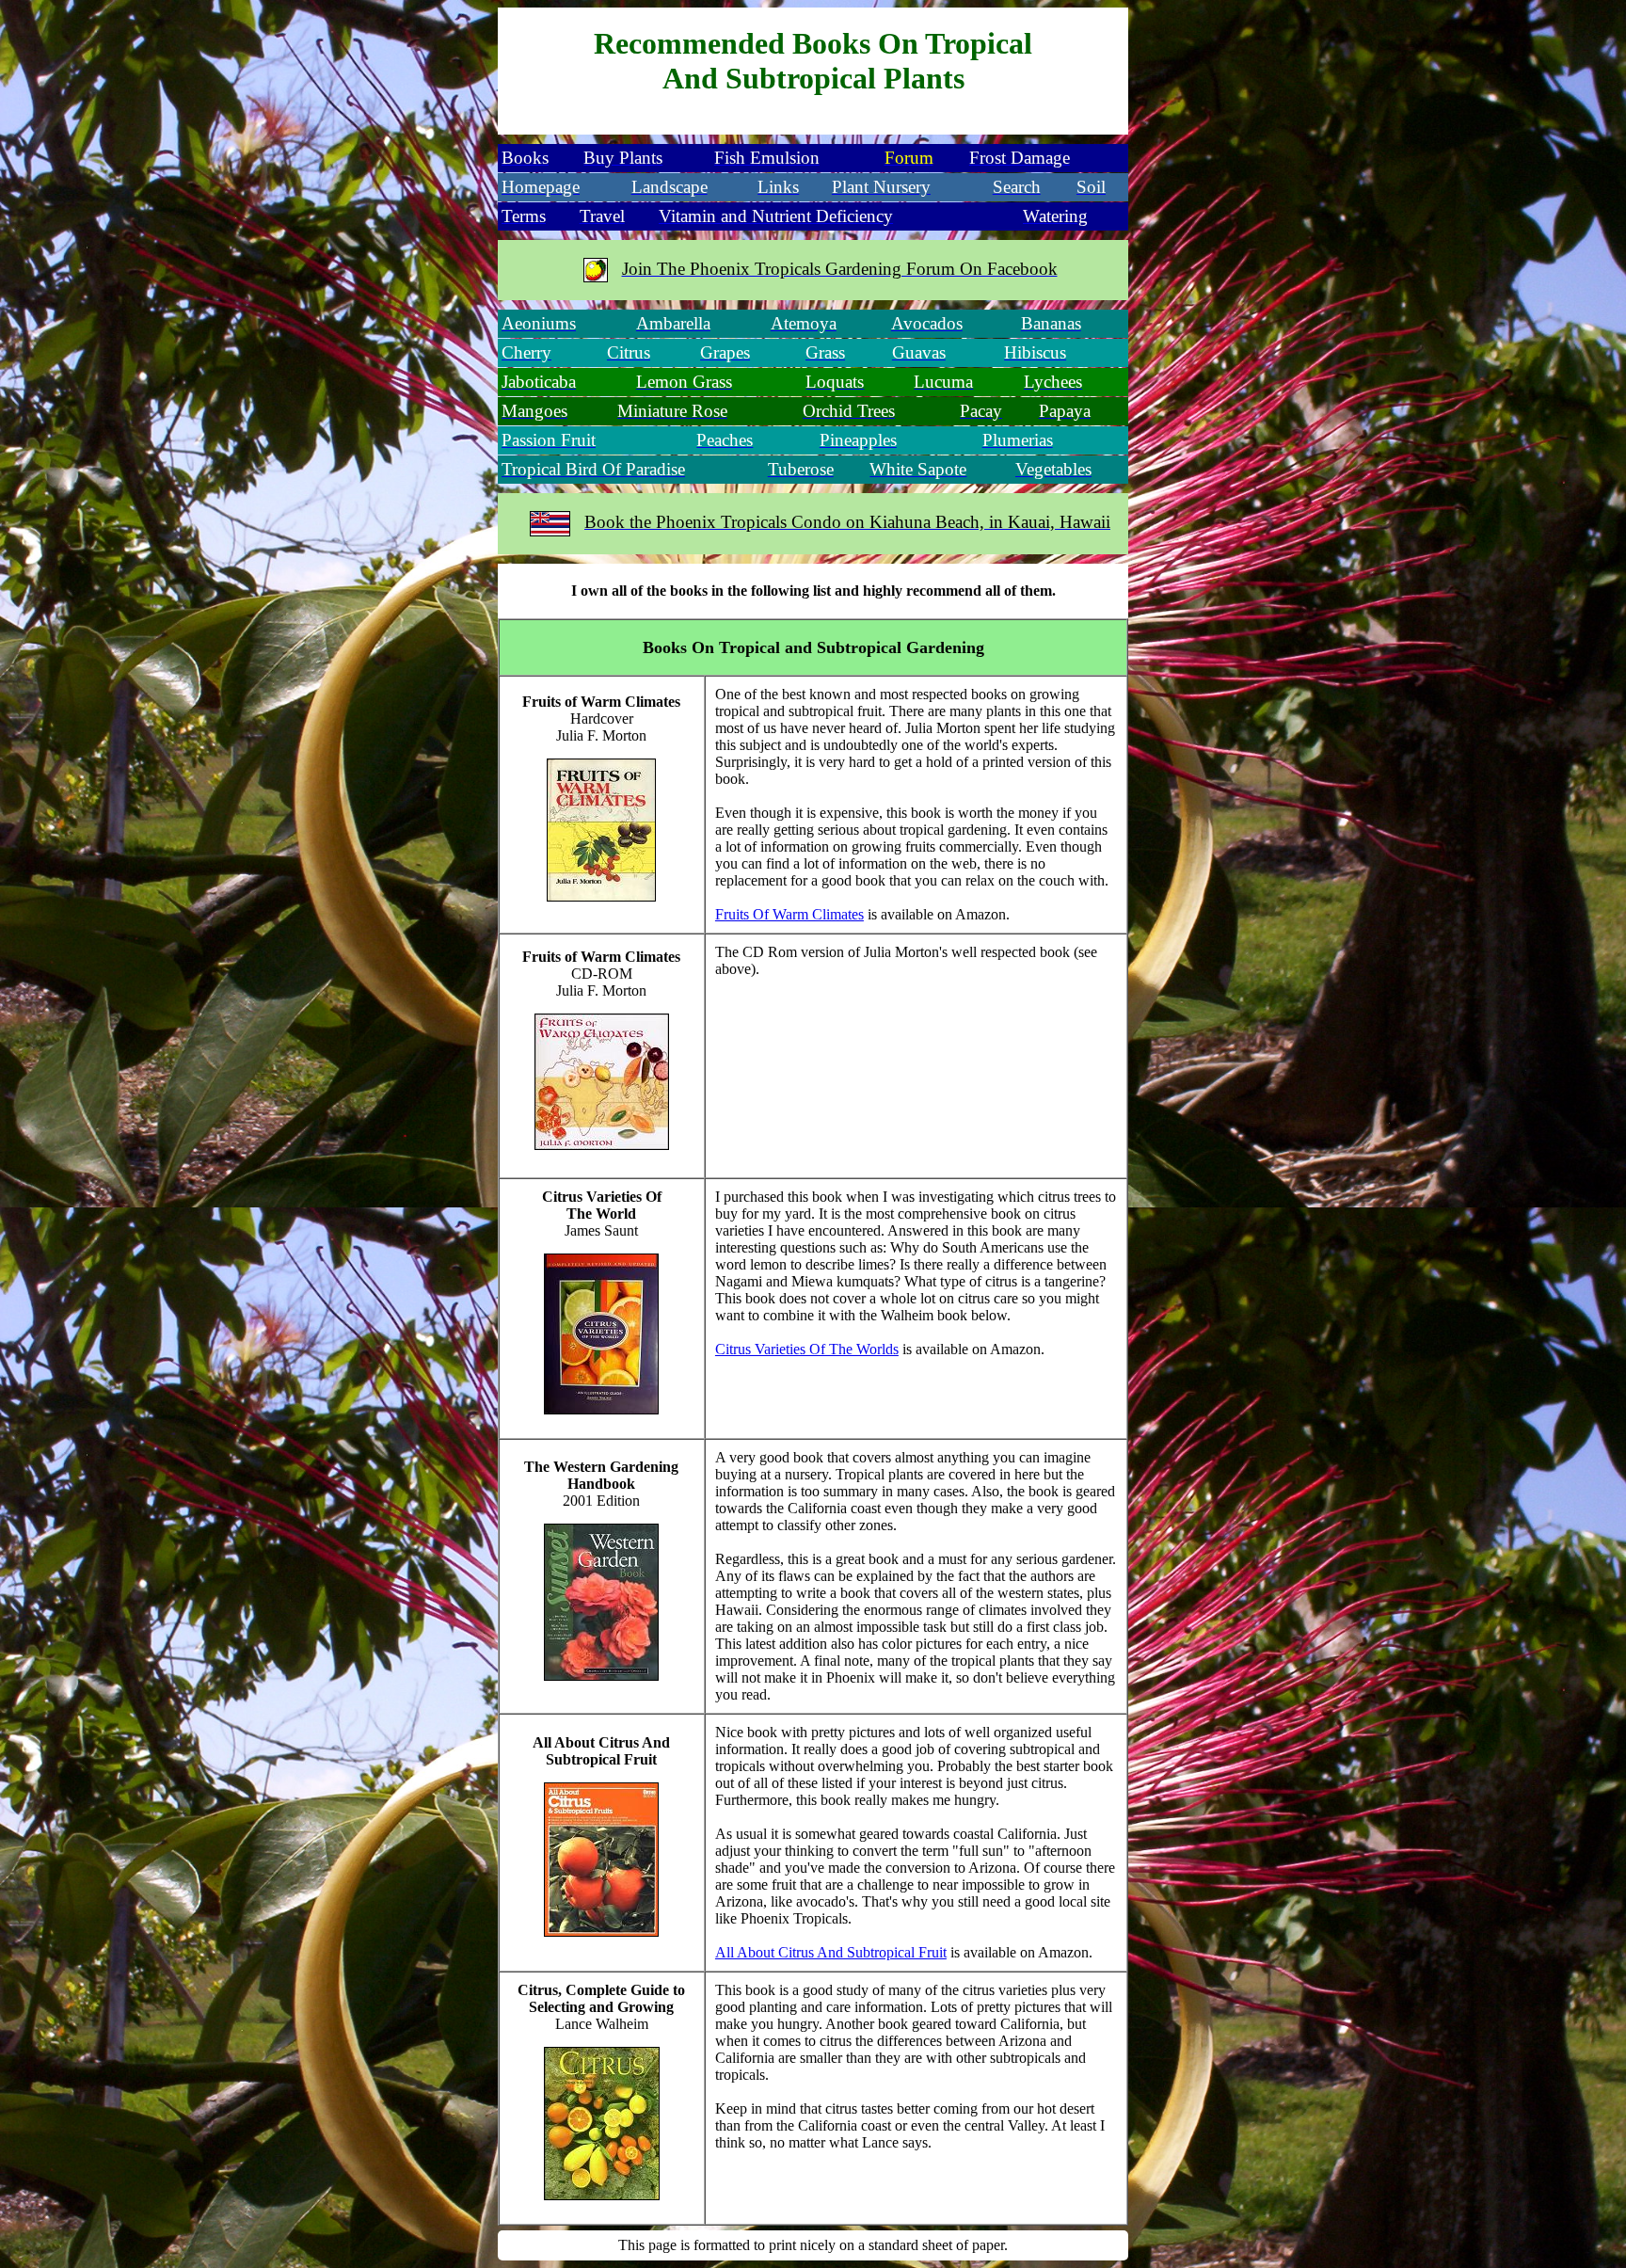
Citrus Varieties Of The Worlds (807, 1349)
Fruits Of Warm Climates (789, 914)
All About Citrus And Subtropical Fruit (831, 1952)
